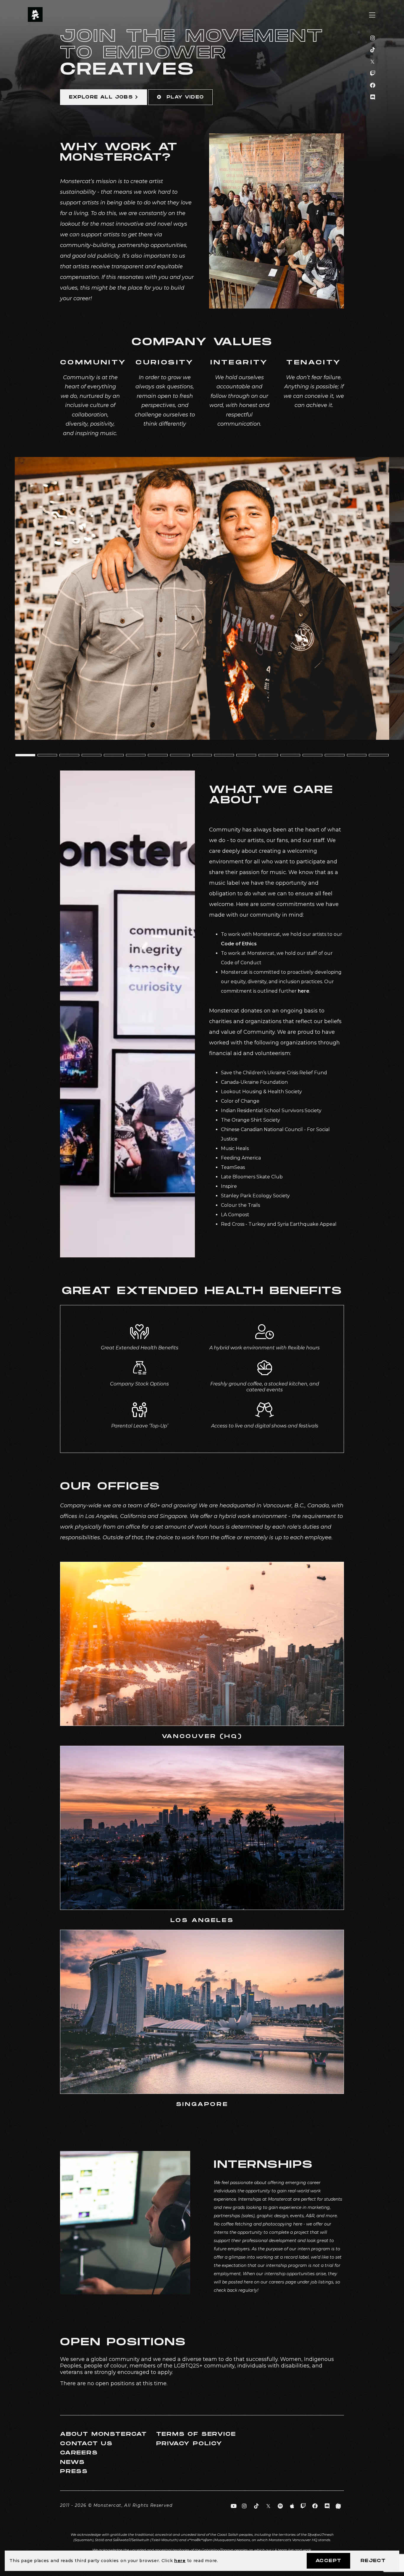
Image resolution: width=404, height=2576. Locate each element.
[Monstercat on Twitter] (373, 62)
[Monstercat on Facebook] (373, 85)
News (72, 2462)
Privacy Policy (189, 2444)
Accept (328, 2561)
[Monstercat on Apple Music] (292, 2506)
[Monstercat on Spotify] (281, 2506)
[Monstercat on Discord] (373, 97)
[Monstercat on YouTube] (234, 2506)
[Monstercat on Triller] (338, 2506)
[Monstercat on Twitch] (373, 74)
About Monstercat (104, 2434)
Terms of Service (196, 2434)
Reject (373, 2561)
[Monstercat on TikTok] (373, 50)
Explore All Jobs (101, 97)
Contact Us (86, 2444)
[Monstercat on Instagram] (373, 38)
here (180, 2561)
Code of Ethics (239, 944)
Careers (79, 2453)
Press (74, 2471)
